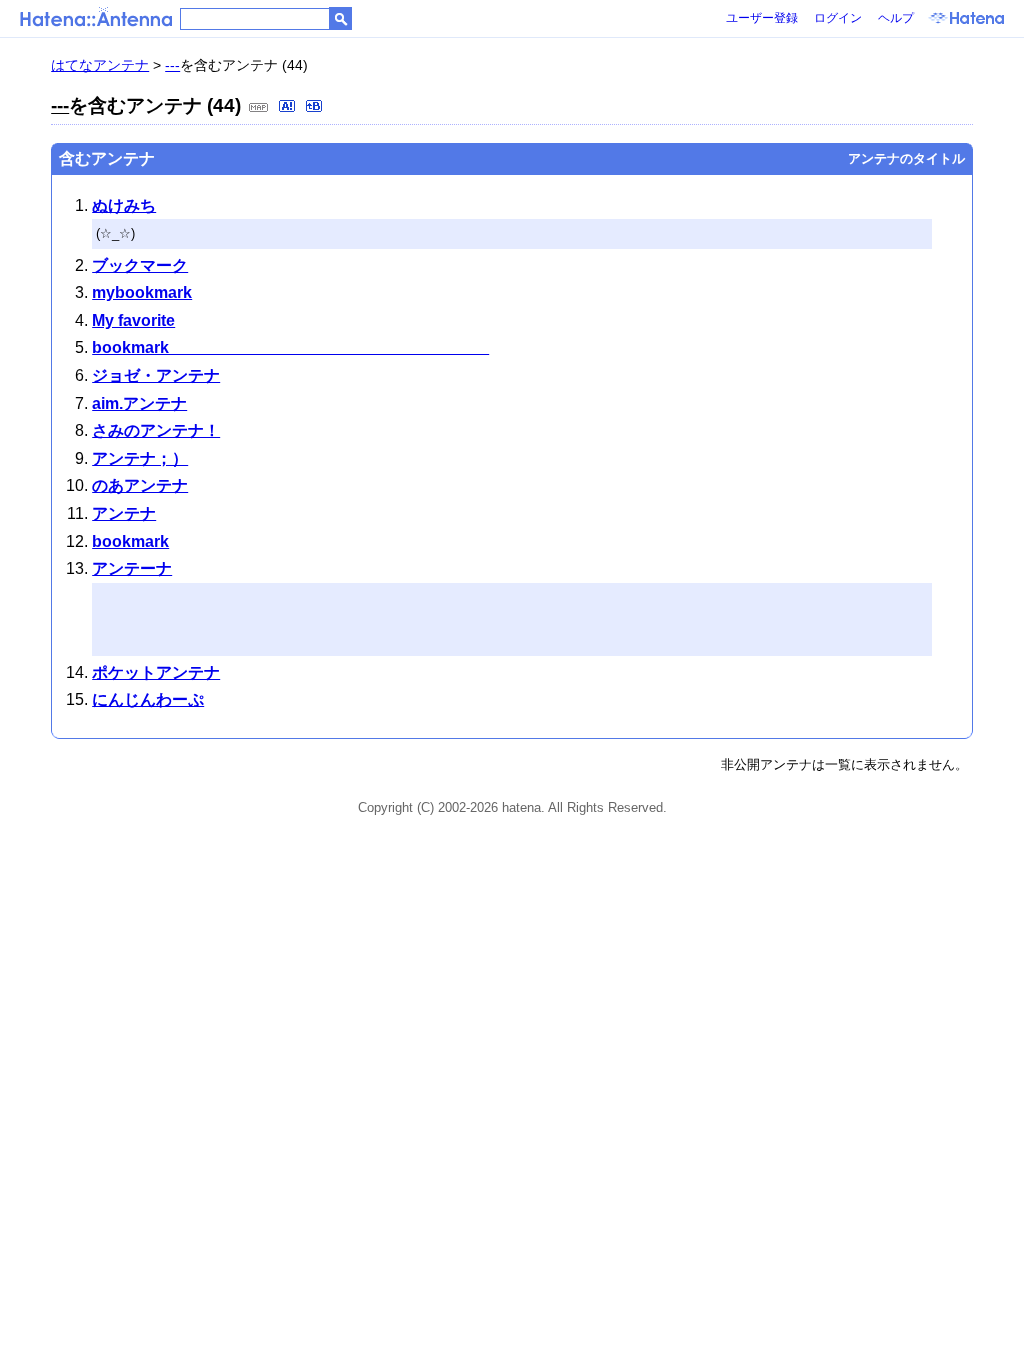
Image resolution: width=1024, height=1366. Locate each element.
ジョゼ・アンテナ (156, 375)
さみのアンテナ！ (156, 430)
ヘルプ (896, 18)
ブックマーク (140, 265)
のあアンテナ (140, 485)
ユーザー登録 (762, 18)
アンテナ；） (140, 458)
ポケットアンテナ (156, 672)
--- (172, 65)
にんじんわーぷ (148, 699)
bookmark (290, 347)
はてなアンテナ (100, 65)
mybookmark (142, 292)
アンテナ (124, 513)
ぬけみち (124, 205)
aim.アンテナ (139, 403)
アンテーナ (132, 568)
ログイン (838, 18)
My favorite (133, 320)
